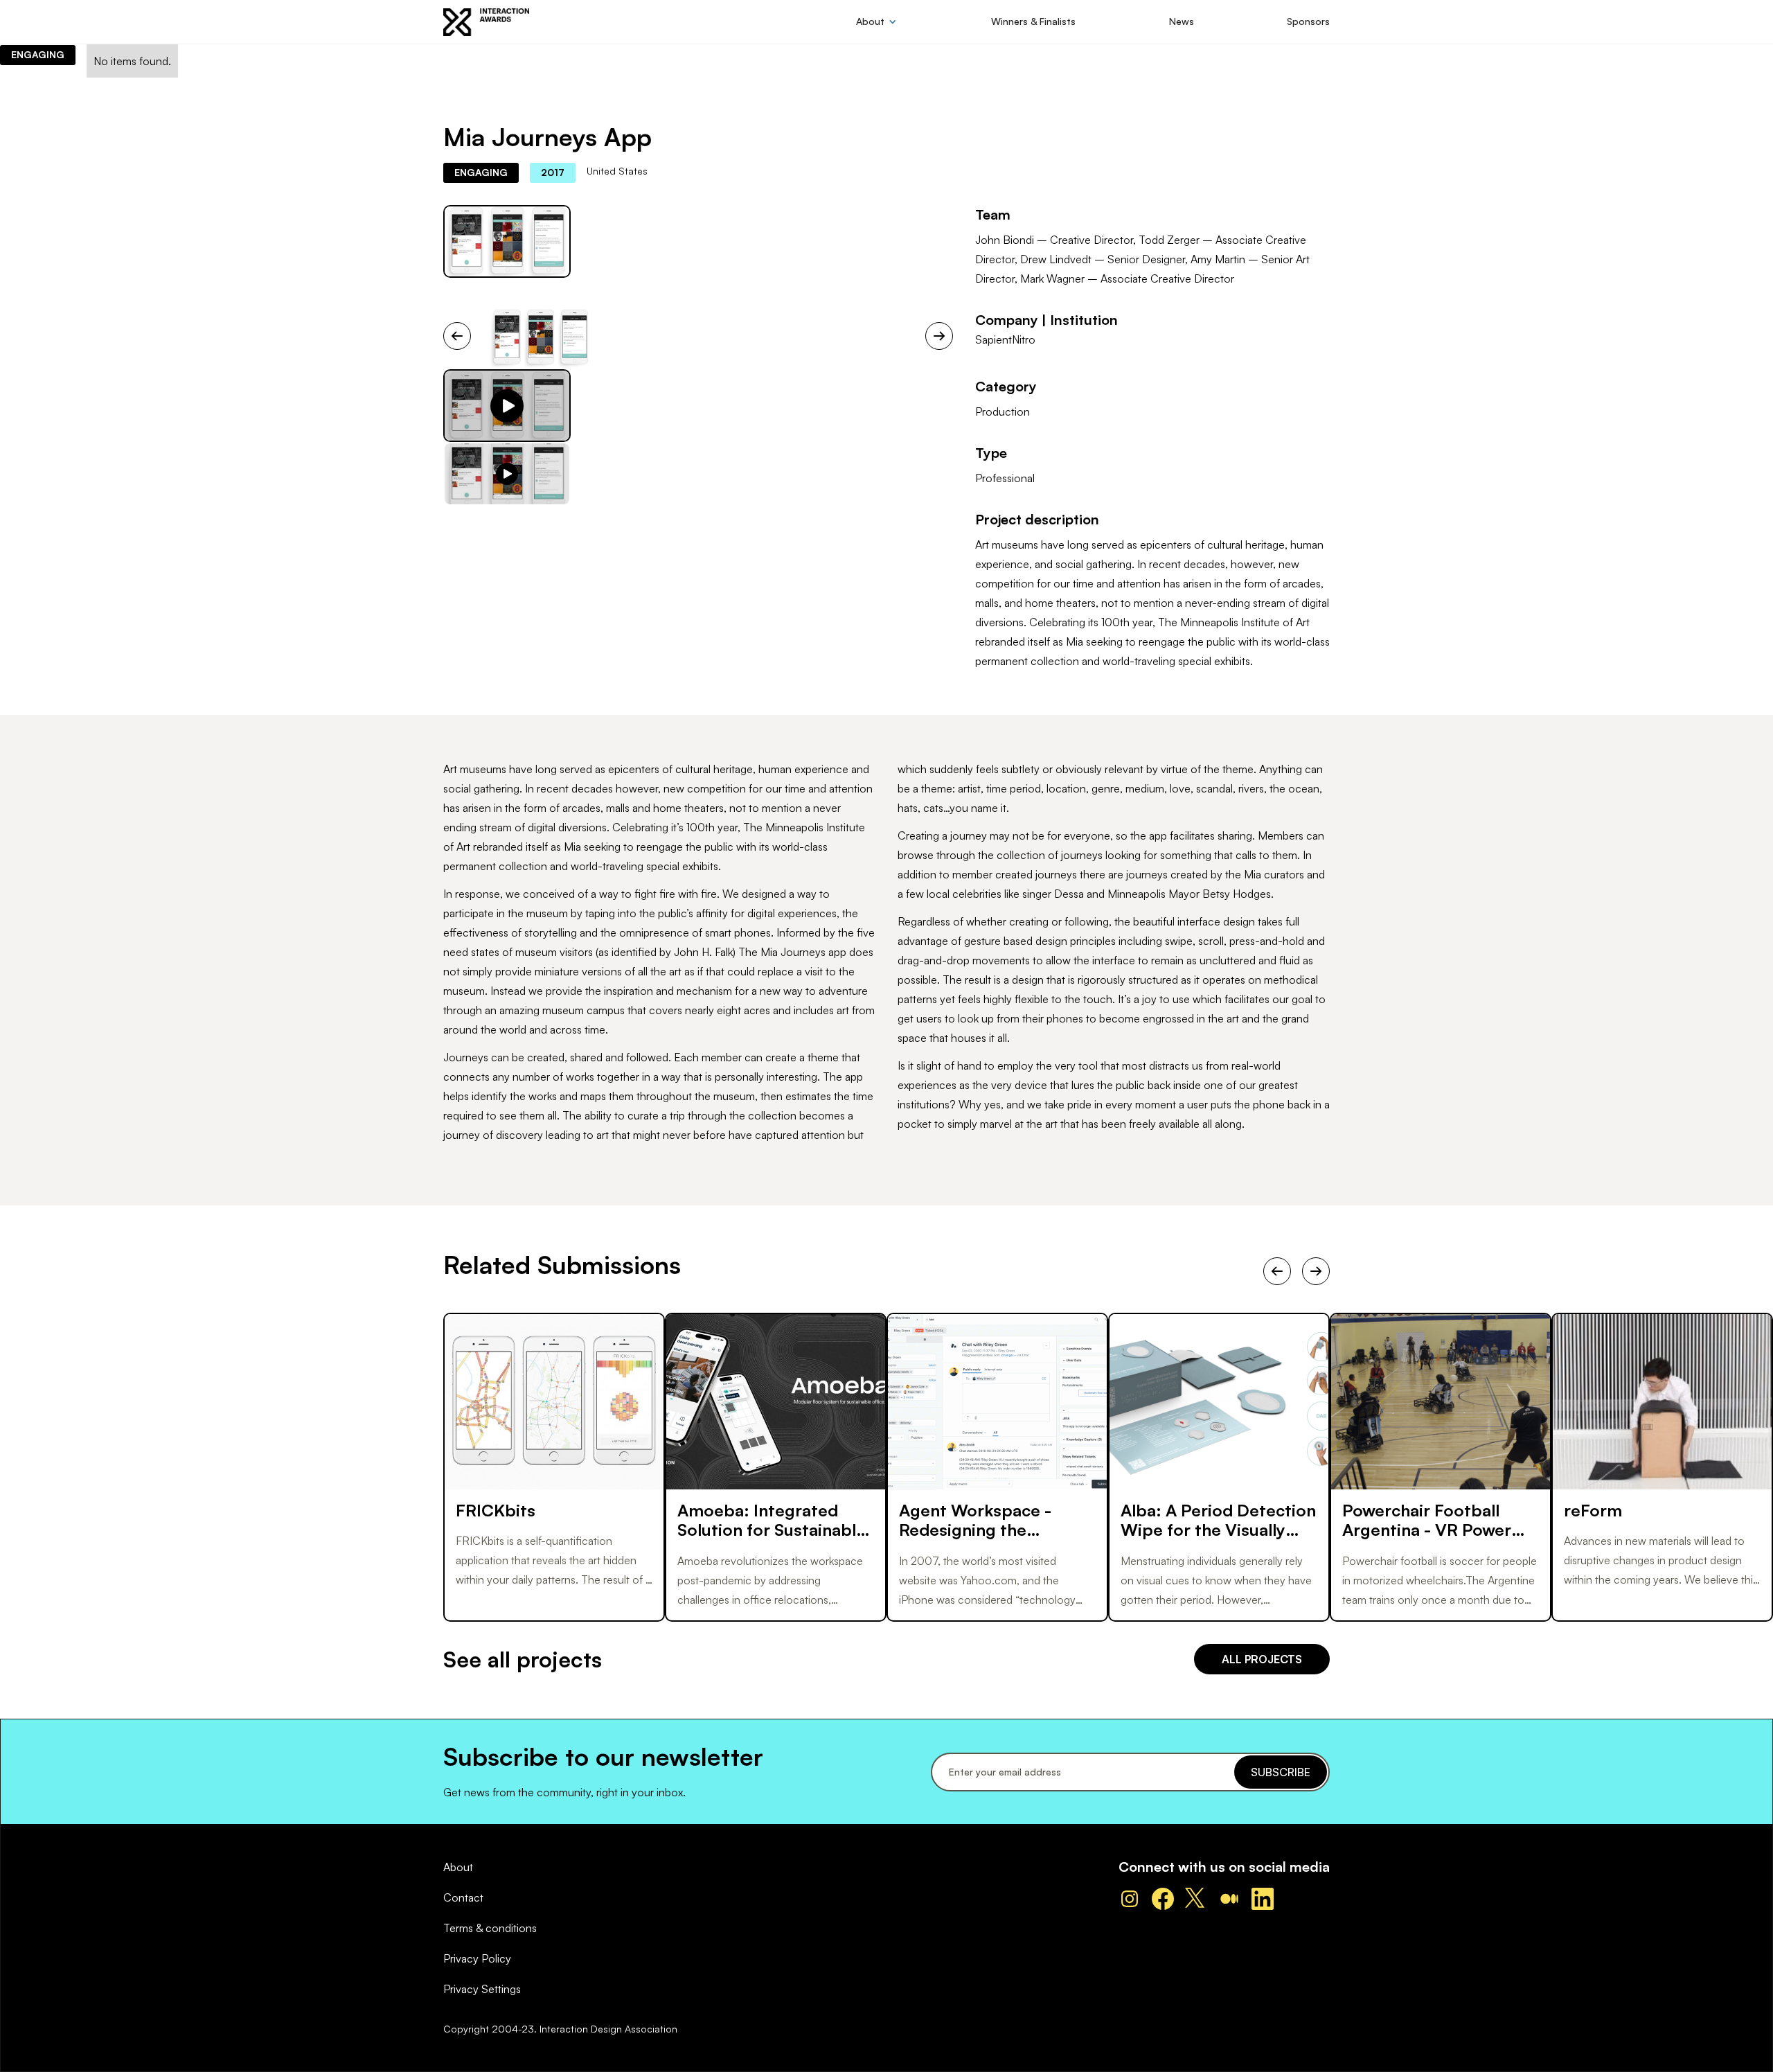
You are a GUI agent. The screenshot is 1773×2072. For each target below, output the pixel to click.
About (458, 1867)
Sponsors (1308, 21)
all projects (1262, 1659)
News (1182, 21)
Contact (463, 1897)
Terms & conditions (490, 1928)
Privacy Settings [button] (482, 1989)
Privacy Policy (477, 1958)
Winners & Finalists (1033, 21)
